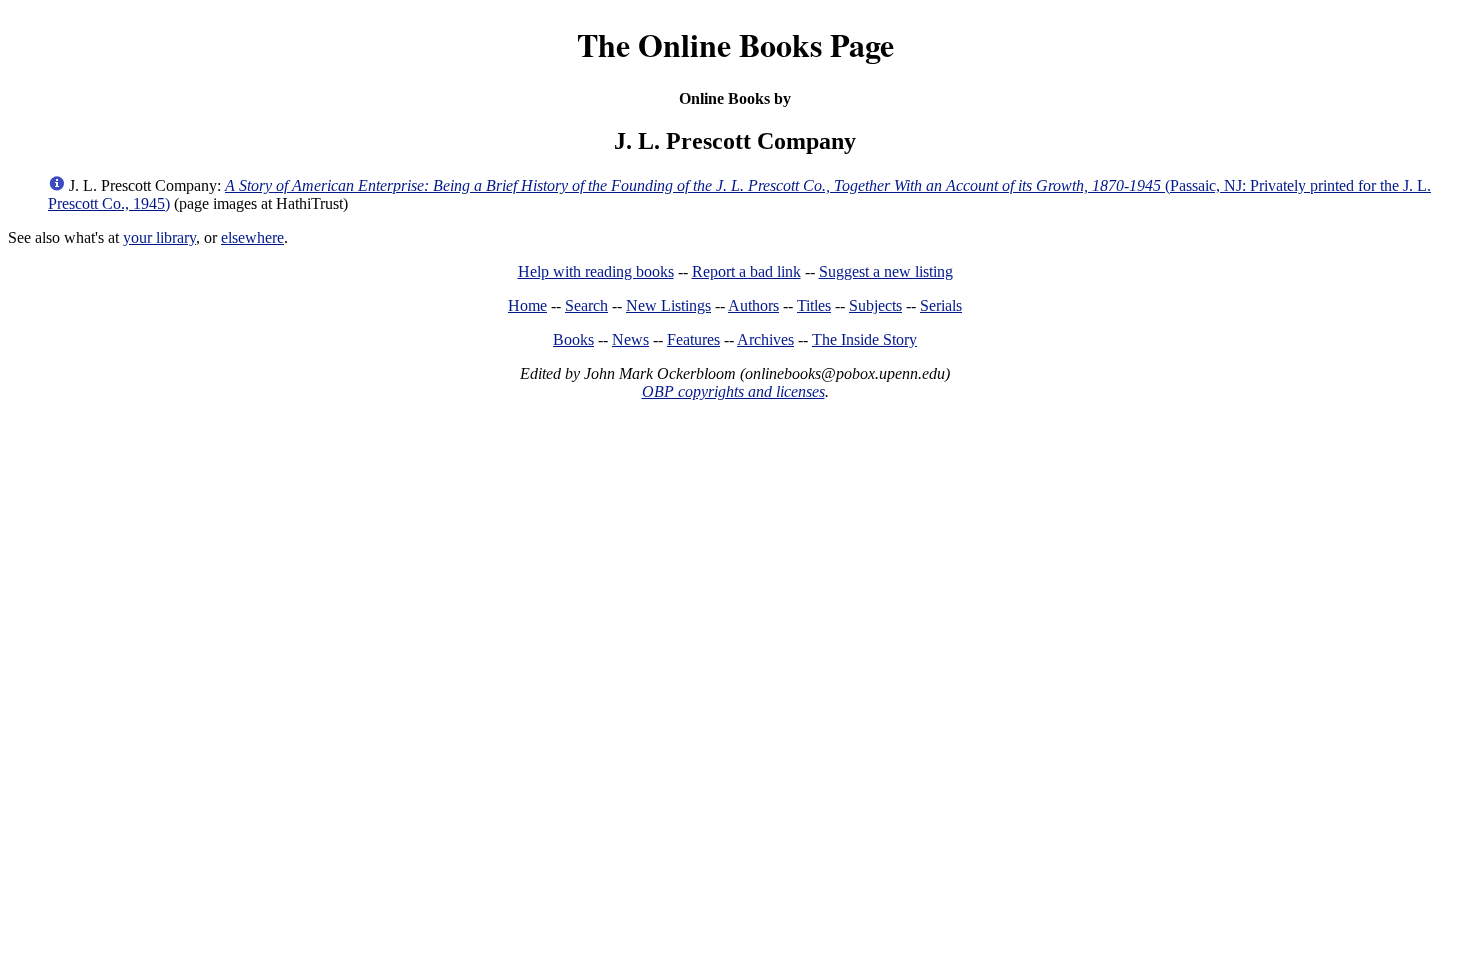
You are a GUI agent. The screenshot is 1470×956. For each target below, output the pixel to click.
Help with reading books (596, 271)
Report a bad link (746, 271)
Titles (814, 305)
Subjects (875, 305)
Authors (753, 305)
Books (573, 339)
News (630, 339)
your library (159, 237)
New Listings (668, 305)
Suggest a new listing (886, 271)
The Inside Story (864, 339)
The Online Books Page (735, 44)
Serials (941, 305)
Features (693, 339)
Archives (765, 339)
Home (527, 305)
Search (586, 305)
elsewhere (252, 237)
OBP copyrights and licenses (733, 391)
